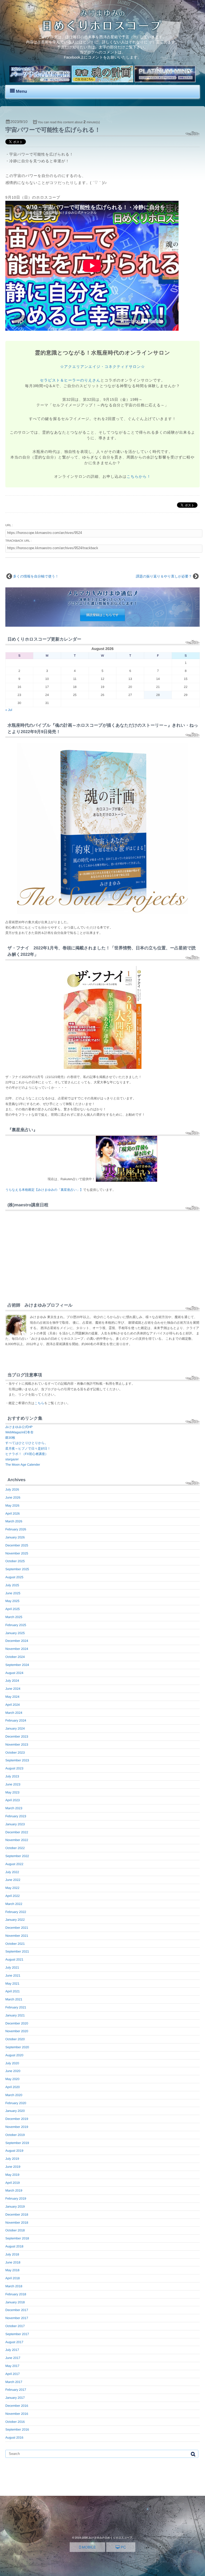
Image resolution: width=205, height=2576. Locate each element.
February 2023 (16, 1816)
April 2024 (13, 1705)
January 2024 (15, 1728)
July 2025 (12, 1585)
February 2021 (16, 2007)
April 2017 (13, 2374)
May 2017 (12, 2366)
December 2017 (17, 2310)
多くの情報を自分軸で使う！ (36, 576)
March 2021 (14, 1999)
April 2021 (13, 1991)
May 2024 (12, 1697)
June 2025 (13, 1593)
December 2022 (17, 1832)
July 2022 (12, 1872)
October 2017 (15, 2326)
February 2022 (16, 1912)
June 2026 (13, 1497)
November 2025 (17, 1553)
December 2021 (17, 1928)
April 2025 (13, 1609)
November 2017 (17, 2318)
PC (123, 2547)
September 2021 (17, 1951)
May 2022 (12, 1888)
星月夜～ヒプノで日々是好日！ (28, 1449)
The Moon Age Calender (23, 1465)
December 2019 (17, 2119)
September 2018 (17, 2238)
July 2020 (12, 2063)
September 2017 (17, 2334)
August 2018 (14, 2246)
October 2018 (15, 2230)
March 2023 (14, 1808)
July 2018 (12, 2254)
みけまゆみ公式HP (19, 1427)
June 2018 (13, 2262)
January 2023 (15, 1824)
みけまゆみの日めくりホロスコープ (110, 2538)
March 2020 (14, 2095)
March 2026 (14, 1521)
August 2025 (14, 1577)
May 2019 (12, 2175)
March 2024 (14, 1713)
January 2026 (15, 1537)
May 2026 (12, 1505)
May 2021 (12, 1984)
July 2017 (12, 2350)
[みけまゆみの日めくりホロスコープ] (102, 30)
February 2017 (16, 2390)
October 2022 (15, 1848)
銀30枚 (10, 1438)
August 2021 (14, 1959)
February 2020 (16, 2103)
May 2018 (12, 2270)
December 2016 (17, 2406)
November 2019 (17, 2127)
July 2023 (12, 1776)
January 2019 (15, 2207)
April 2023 (13, 1800)
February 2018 (16, 2294)
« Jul (9, 710)
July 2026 (12, 1489)
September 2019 (17, 2143)
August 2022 (14, 1864)
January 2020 (15, 2111)
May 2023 (12, 1792)
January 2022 (15, 1920)
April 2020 (13, 2087)
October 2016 (15, 2422)
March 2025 (14, 1617)
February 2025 (16, 1625)
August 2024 (14, 1673)
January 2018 (15, 2302)
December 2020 (17, 2023)
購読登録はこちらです (102, 615)
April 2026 (13, 1514)
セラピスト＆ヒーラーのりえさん (70, 380)
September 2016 (17, 2429)
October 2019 (15, 2135)
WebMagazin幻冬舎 (19, 1432)
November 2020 (17, 2031)
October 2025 (15, 1561)
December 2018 (17, 2215)
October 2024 (15, 1657)
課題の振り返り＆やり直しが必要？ (164, 576)
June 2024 (13, 1689)
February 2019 (16, 2198)
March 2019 (14, 2190)
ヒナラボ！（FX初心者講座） (27, 1454)
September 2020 (17, 2047)
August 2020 (14, 2055)
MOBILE (88, 2547)
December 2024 (17, 1641)
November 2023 (17, 1745)
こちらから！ (139, 476)
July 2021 (12, 1967)
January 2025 (15, 1633)
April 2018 (13, 2278)
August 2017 (14, 2342)
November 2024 (17, 1649)
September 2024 (17, 1665)
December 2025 (17, 1545)
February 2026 (16, 1529)
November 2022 (17, 1840)
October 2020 (15, 2039)
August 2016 (14, 2438)
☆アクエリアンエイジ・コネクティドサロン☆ (102, 367)
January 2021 (15, 2015)
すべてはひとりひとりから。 (27, 1443)
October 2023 (15, 1753)
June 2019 (13, 2167)
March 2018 (14, 2286)
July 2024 (12, 1681)
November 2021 (17, 1936)
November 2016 (17, 2414)
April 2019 (13, 2183)
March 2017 (14, 2382)
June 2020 (13, 2071)
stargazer (12, 1459)
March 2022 (14, 1904)
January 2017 (15, 2398)
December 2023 (17, 1736)
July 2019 (12, 2159)
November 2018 (17, 2223)
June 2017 (13, 2358)
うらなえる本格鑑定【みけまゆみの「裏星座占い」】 (44, 1190)
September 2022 (17, 1856)
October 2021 (15, 1944)
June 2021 (13, 1976)
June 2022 (13, 1880)
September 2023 (17, 1760)
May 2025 (12, 1601)
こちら (39, 1403)
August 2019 (14, 2151)
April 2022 (13, 1896)
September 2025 (17, 1569)
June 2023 (13, 1784)
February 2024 (16, 1720)
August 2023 (14, 1768)
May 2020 (12, 2079)
